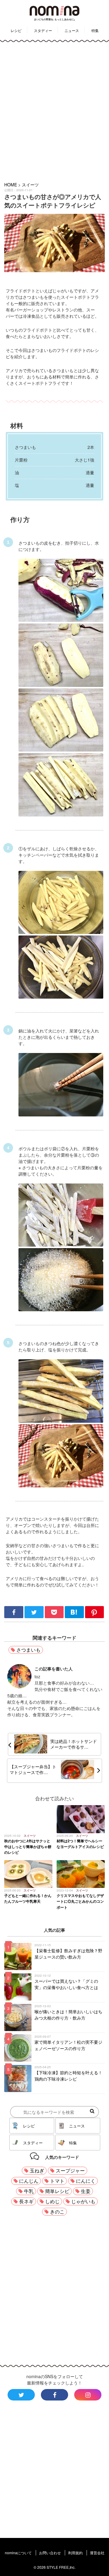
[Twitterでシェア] (35, 1616)
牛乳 (29, 2191)
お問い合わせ (50, 2553)
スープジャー (70, 2170)
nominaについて (18, 2553)
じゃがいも (83, 2201)
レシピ (16, 30)
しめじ (52, 2201)
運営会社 (97, 2553)
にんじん (29, 2181)
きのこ (57, 2212)
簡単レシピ (57, 2191)
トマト (57, 2181)
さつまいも (28, 1650)
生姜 (86, 2191)
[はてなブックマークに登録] (75, 1616)
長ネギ (26, 2201)
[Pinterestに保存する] (95, 1616)
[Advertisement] (54, 111)
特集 (95, 30)
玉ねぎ (37, 2170)
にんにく (86, 2181)
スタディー (43, 30)
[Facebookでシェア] (14, 1616)
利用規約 (75, 2553)
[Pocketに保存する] (55, 1616)
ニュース (72, 30)
